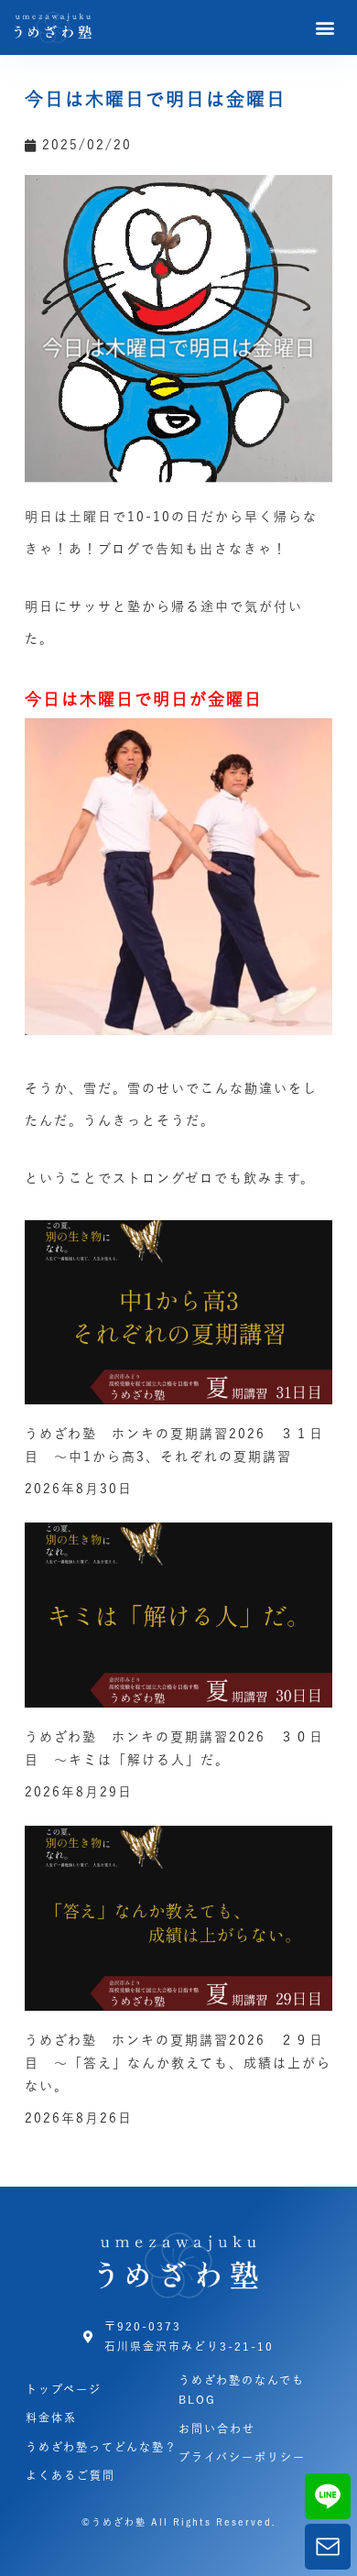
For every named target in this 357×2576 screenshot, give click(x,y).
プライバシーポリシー (242, 2457)
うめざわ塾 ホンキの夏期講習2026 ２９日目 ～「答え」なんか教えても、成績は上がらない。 (178, 2063)
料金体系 (51, 2418)
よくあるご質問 (70, 2475)
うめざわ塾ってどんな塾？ (102, 2447)
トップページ (64, 2389)
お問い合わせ (217, 2429)
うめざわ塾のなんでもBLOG (242, 2390)
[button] (326, 28)
